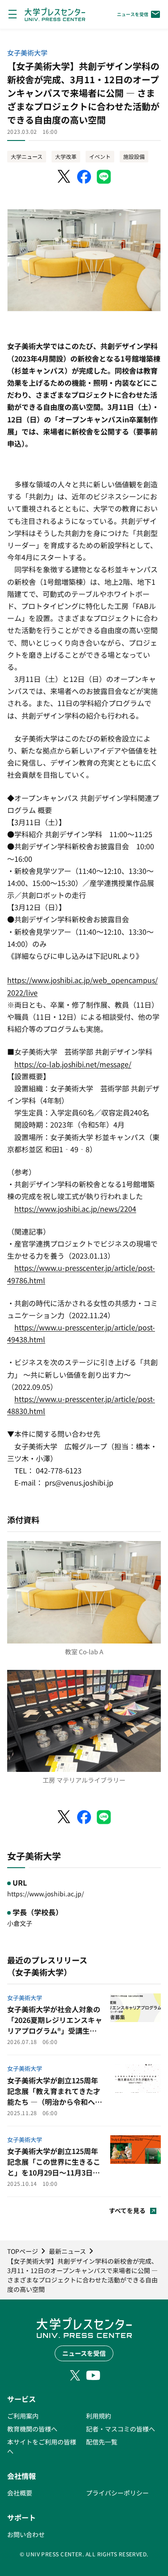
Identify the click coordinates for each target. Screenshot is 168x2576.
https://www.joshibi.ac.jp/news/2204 (75, 1209)
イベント (100, 156)
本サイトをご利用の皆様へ (42, 2446)
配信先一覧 (102, 2442)
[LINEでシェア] (104, 177)
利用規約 (99, 2416)
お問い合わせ (26, 2534)
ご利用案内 (23, 2416)
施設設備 (134, 156)
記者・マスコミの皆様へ (121, 2429)
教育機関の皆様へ (32, 2429)
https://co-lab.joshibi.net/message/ (73, 1064)
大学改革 (66, 156)
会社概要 (20, 2493)
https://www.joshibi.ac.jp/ (45, 1894)
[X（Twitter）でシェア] (65, 177)
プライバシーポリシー (117, 2493)
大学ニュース (27, 156)
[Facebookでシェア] (84, 177)
